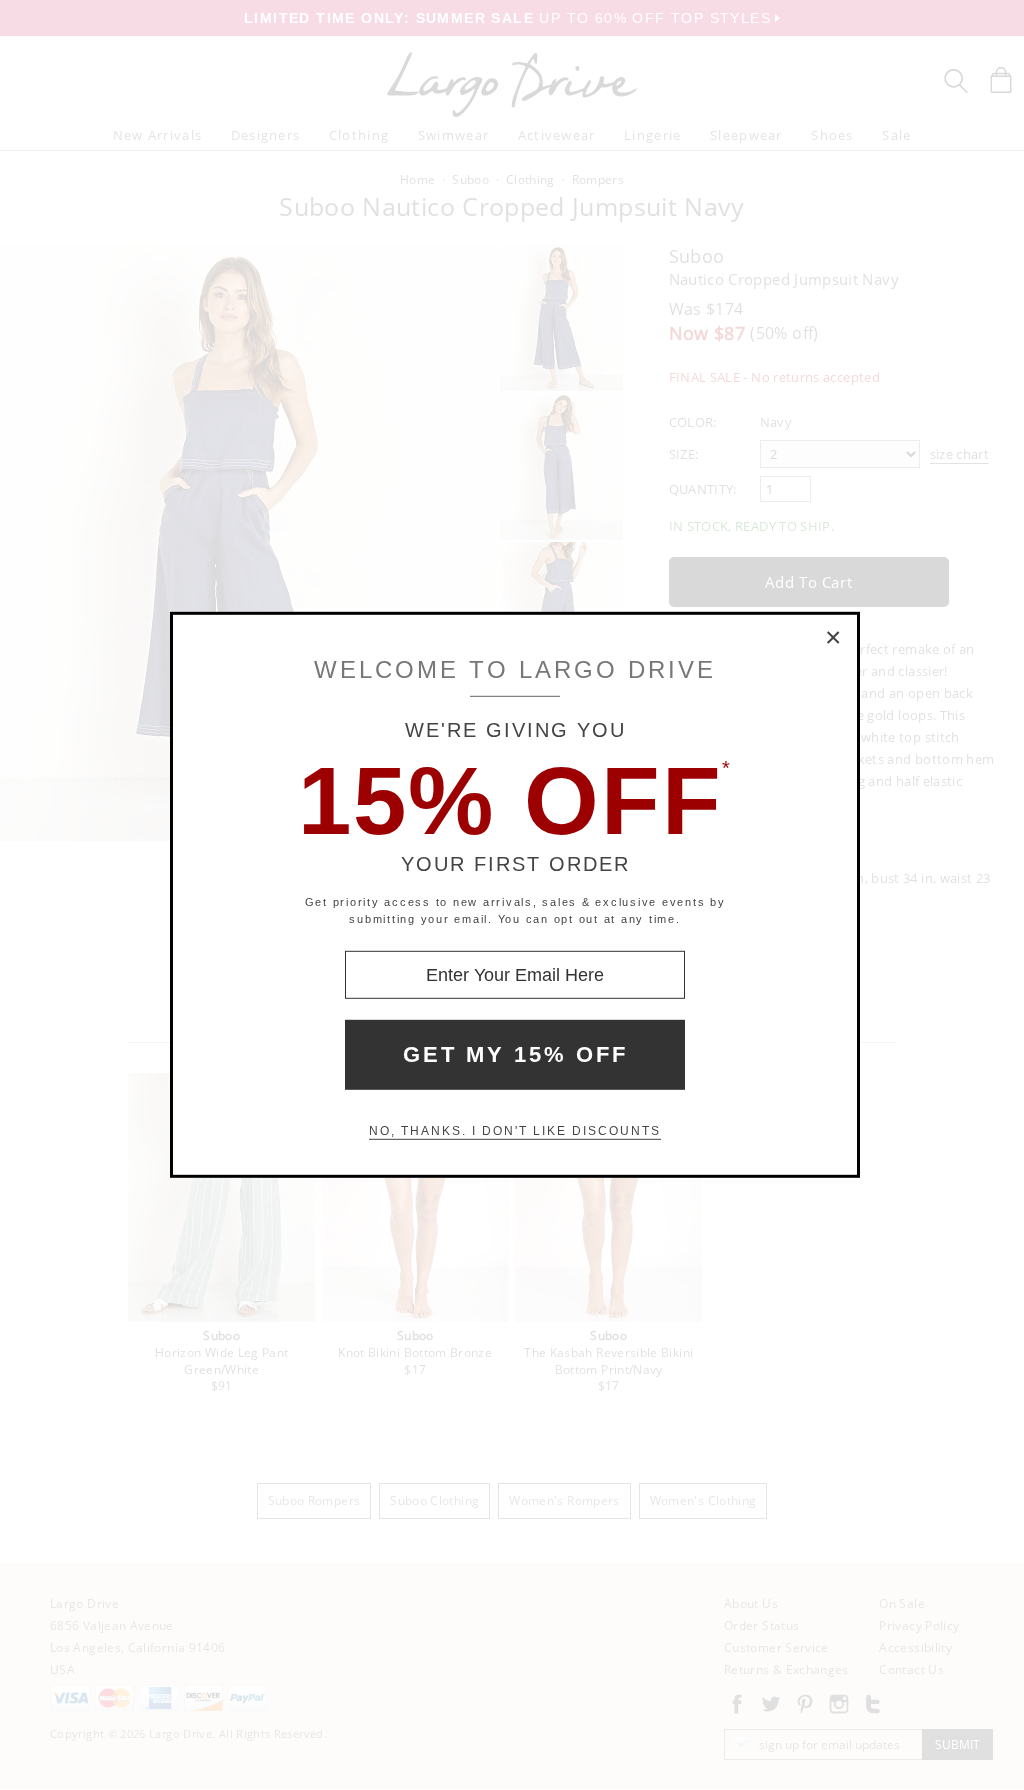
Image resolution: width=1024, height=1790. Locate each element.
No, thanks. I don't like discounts (515, 1131)
